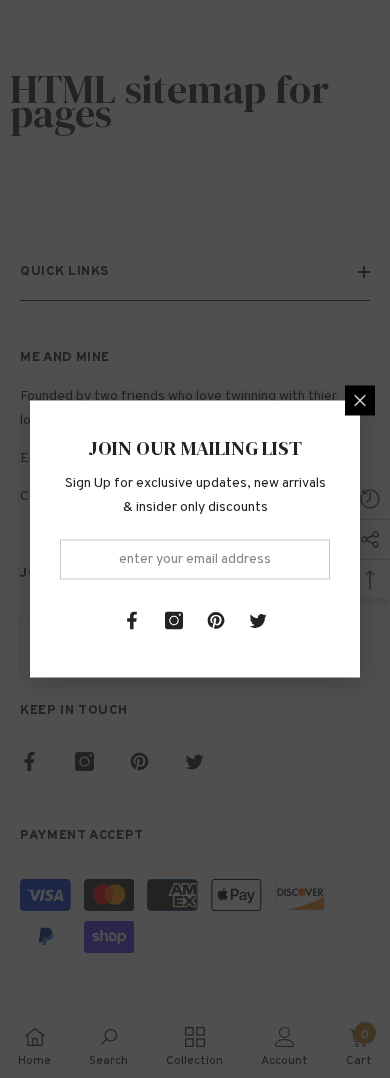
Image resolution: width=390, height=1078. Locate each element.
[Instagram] (174, 621)
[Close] (360, 401)
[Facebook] (132, 621)
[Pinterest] (216, 621)
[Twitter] (258, 621)
